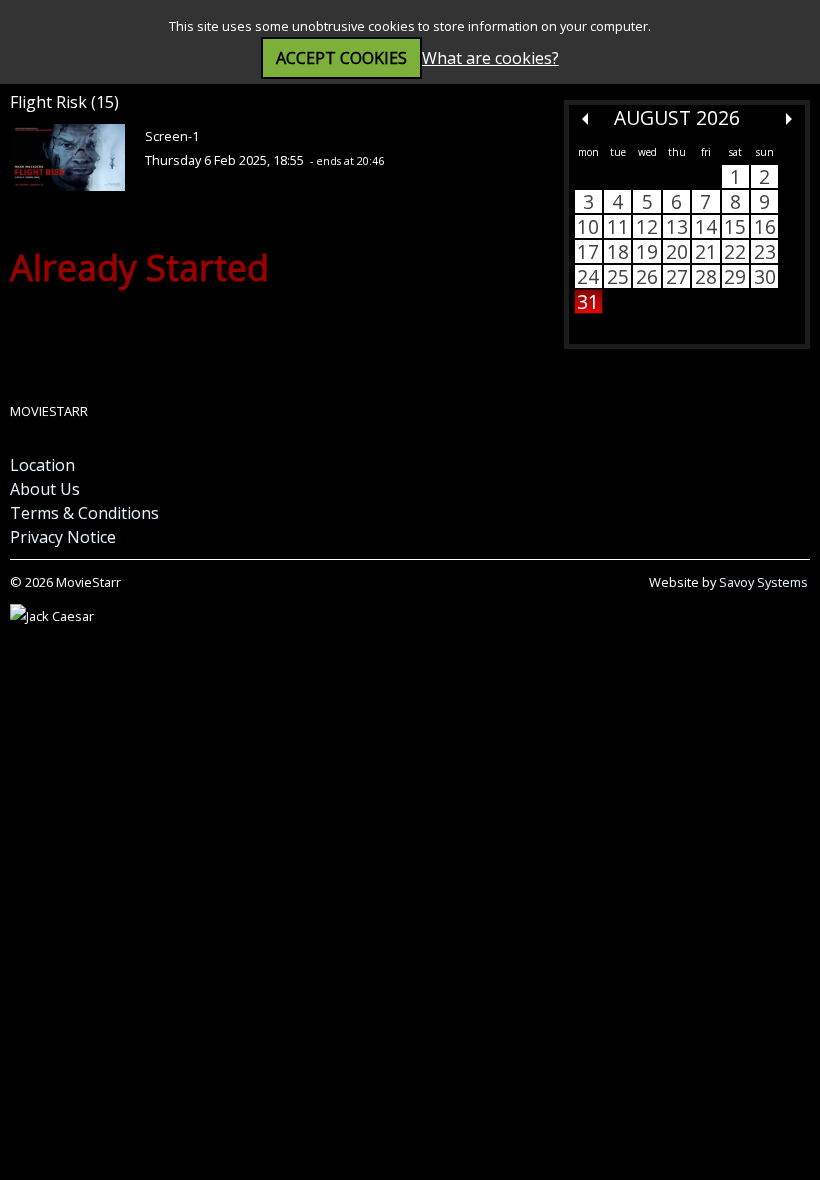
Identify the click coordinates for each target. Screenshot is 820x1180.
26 (647, 276)
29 (735, 276)
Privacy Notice (63, 537)
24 (588, 276)
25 (618, 276)
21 (706, 251)
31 (588, 301)
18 (618, 251)
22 (735, 251)
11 (618, 226)
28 (706, 276)
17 (588, 251)
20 (677, 251)
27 (677, 276)
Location (42, 465)
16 (765, 226)
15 (735, 226)
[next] (789, 119)
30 (765, 276)
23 (765, 251)
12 (647, 226)
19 (647, 251)
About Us (45, 489)
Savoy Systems (763, 582)
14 (706, 226)
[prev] (585, 119)
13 (677, 226)
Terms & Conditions (84, 513)
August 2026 (677, 117)
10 (588, 226)
